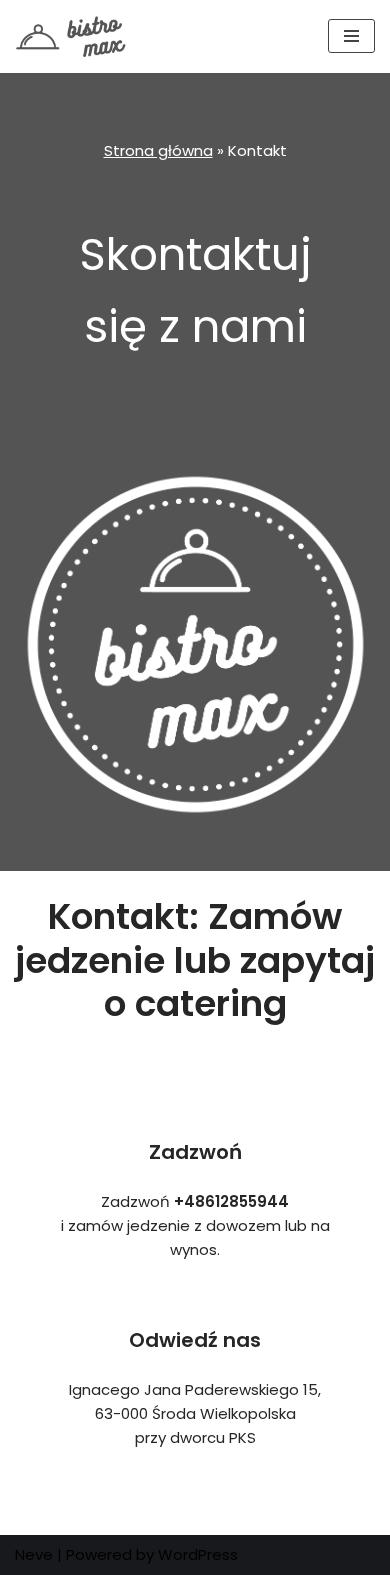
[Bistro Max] (75, 36)
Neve (34, 1554)
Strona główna (158, 150)
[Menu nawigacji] (351, 36)
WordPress (198, 1554)
